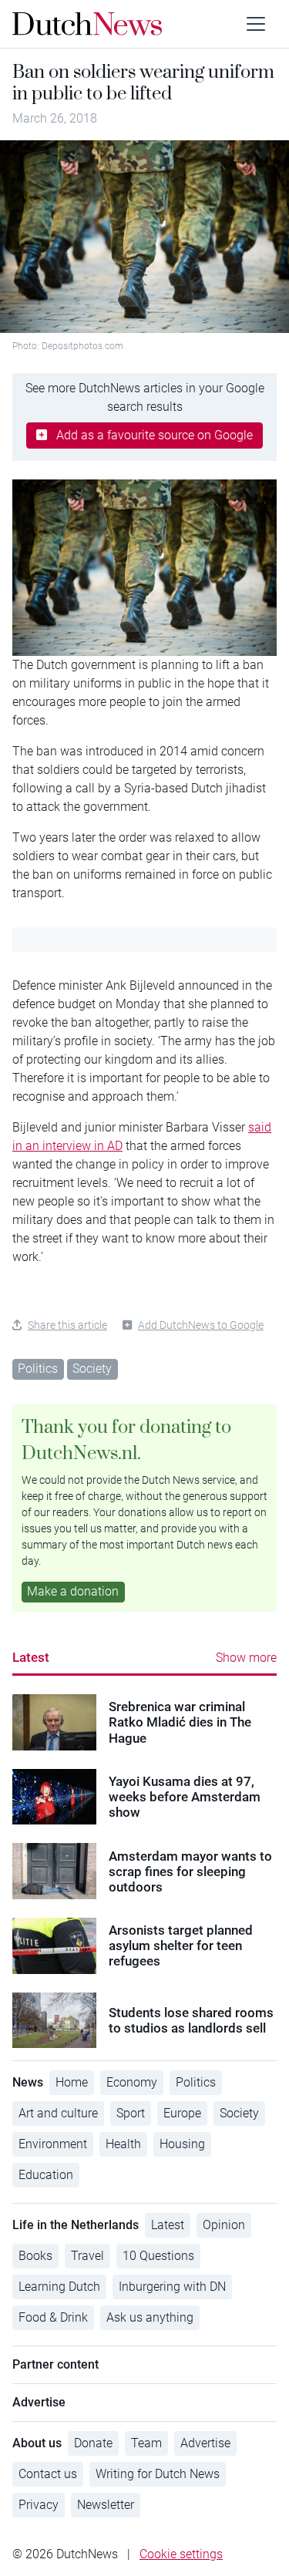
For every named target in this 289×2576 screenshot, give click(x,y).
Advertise (205, 2443)
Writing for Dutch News (158, 2474)
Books (35, 2256)
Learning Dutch (59, 2287)
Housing (182, 2144)
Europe (182, 2113)
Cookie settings (181, 2554)
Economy (132, 2082)
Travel (87, 2256)
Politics (38, 1369)
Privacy (39, 2505)
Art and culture (58, 2113)
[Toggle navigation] (256, 24)
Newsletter (106, 2505)
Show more (246, 1658)
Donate (93, 2443)
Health (123, 2144)
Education (46, 2175)
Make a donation (73, 1591)
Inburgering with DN (172, 2287)
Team (146, 2443)
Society (92, 1369)
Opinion (224, 2225)
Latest (31, 1657)
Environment (53, 2144)
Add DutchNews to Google (201, 1325)
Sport (131, 2113)
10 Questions (158, 2256)
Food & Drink (53, 2317)
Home (72, 2082)
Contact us (48, 2474)
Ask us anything (150, 2317)
